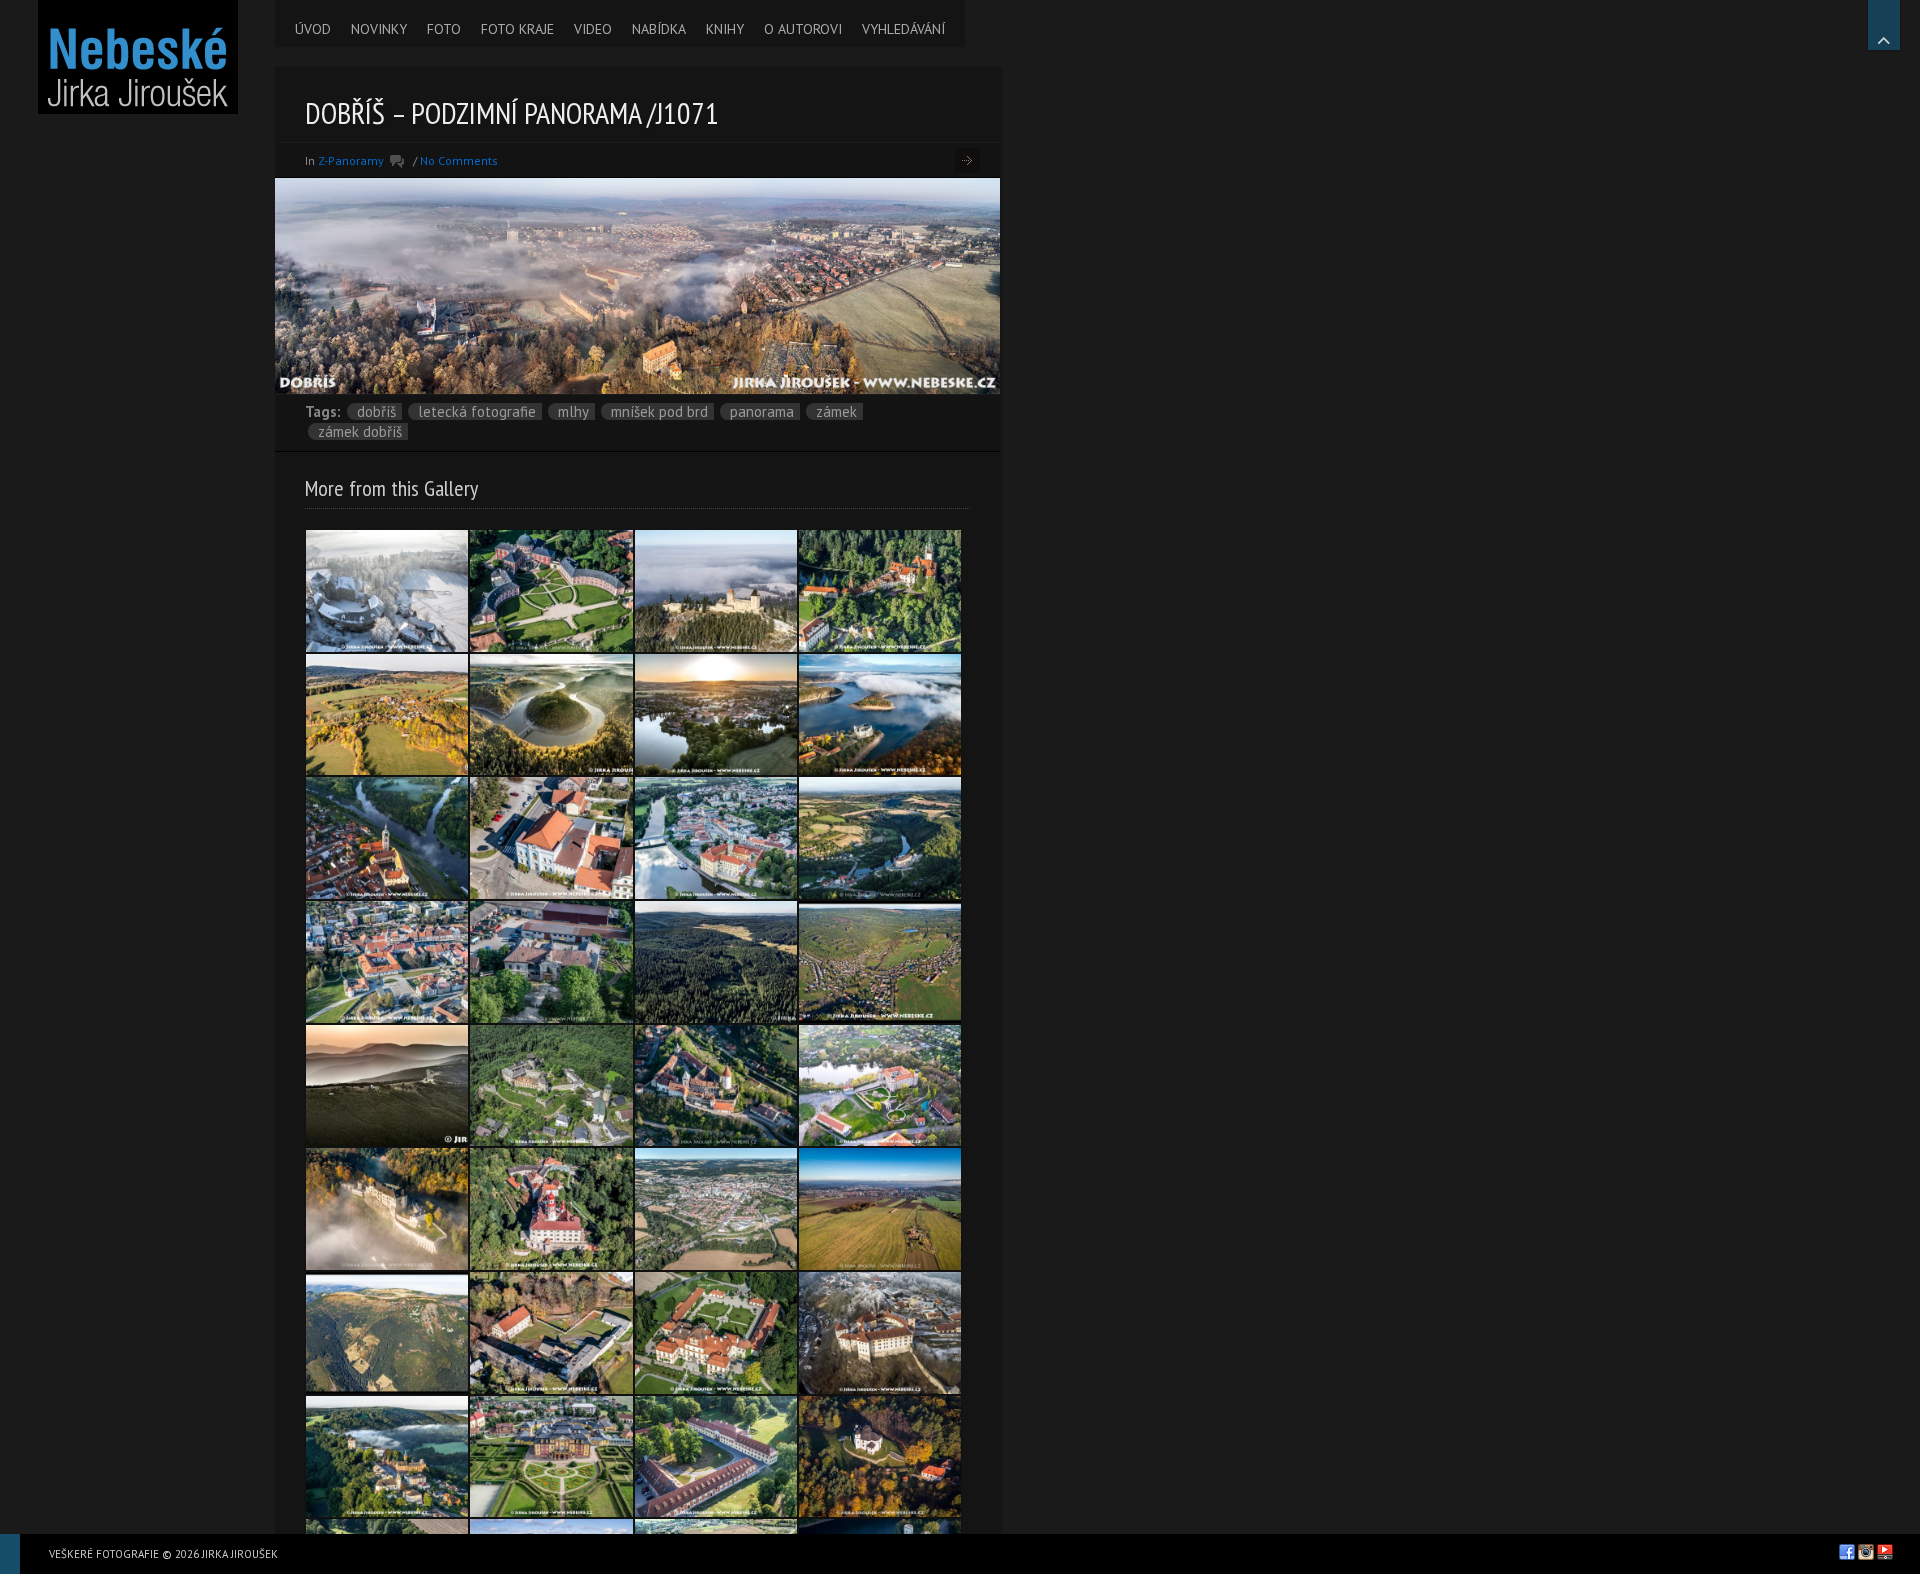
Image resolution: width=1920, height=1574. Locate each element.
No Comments (459, 160)
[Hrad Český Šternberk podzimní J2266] (387, 1209)
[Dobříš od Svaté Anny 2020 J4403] (880, 1209)
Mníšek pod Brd (659, 411)
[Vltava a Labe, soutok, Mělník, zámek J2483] (387, 838)
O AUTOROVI (803, 29)
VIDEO (593, 29)
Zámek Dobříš (360, 431)
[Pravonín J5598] (551, 962)
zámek (836, 411)
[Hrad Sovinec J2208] (551, 1086)
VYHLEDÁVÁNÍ (903, 29)
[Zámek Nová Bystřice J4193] (387, 962)
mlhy (573, 411)
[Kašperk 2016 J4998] (716, 591)
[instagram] (1866, 1552)
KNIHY (725, 29)
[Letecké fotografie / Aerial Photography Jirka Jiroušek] (137, 57)
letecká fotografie (477, 411)
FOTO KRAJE (517, 29)
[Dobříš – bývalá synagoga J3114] (551, 838)
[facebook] (1847, 1552)
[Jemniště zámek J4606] (716, 1333)
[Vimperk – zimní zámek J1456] (880, 1333)
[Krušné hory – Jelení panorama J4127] (716, 962)
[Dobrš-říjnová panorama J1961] (387, 715)
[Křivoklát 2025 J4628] (716, 1086)
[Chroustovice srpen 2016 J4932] (551, 1457)
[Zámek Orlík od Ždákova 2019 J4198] (880, 715)
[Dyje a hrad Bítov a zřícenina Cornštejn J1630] (551, 715)
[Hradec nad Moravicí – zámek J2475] (387, 1457)
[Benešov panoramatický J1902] (716, 1209)
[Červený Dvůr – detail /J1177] (716, 1457)
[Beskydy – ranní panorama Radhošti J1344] (387, 1086)
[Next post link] (967, 160)
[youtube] (1885, 1552)
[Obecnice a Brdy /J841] (880, 962)
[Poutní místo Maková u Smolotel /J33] (880, 1457)
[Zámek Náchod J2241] (551, 1209)
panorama (762, 411)
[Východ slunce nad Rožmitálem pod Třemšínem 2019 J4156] (716, 715)
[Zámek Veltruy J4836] (551, 591)
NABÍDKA (659, 29)
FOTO (444, 29)
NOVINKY (379, 29)
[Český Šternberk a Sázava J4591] (880, 838)
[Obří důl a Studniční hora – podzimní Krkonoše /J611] (387, 1333)
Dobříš (376, 411)
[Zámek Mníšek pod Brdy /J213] (880, 1086)
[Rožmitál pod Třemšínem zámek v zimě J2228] (387, 591)
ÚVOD (313, 29)
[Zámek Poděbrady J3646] (716, 838)
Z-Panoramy (351, 160)
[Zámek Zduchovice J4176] (551, 1333)
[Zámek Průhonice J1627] (880, 591)
